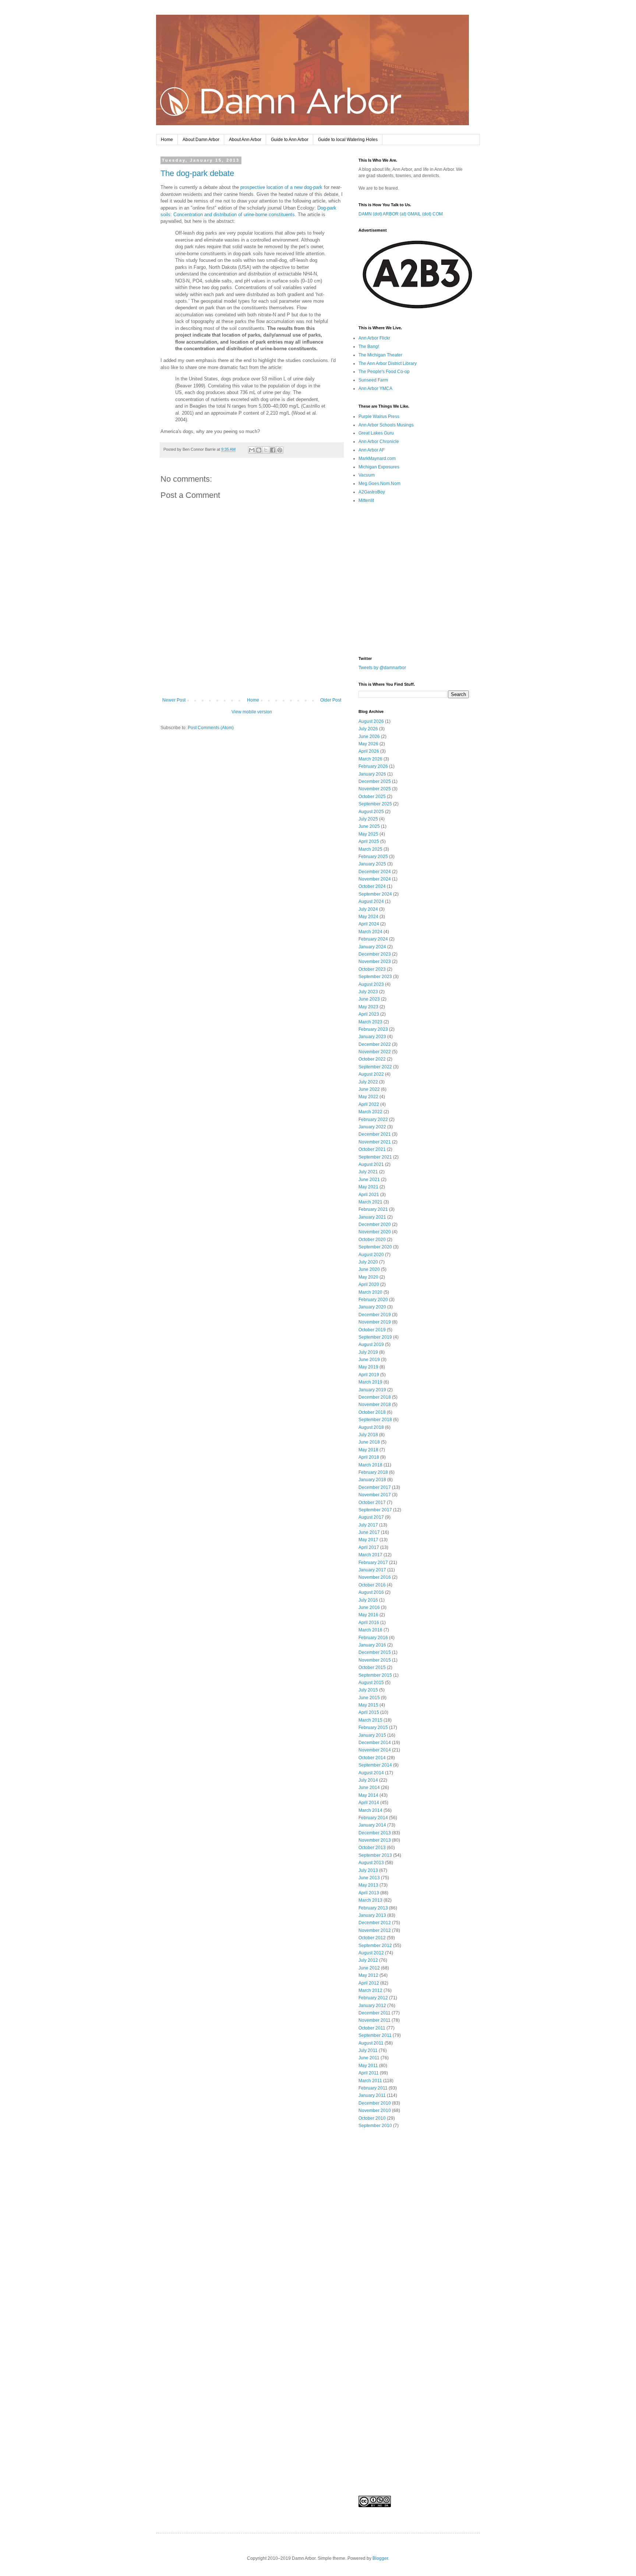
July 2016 (368, 1600)
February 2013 (373, 1908)
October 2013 (372, 1848)
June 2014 (369, 1788)
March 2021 (370, 1202)
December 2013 (375, 1833)
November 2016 (375, 1577)
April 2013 (369, 1893)
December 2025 (375, 781)
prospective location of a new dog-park (281, 187)
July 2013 (368, 1870)
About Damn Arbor (201, 140)
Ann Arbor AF (372, 450)
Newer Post (174, 700)
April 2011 (369, 2073)
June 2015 (369, 1698)
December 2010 (375, 2103)
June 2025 (369, 826)
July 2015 (368, 1690)
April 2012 (369, 1983)
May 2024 (368, 917)
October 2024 (372, 886)
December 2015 (375, 1652)
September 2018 (375, 1420)
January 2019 (372, 1390)
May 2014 (368, 1795)
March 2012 (370, 1990)
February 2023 (373, 1029)
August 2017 (371, 1517)
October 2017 (372, 1503)
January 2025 (372, 864)
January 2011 (372, 2095)
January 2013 (372, 1915)
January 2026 (372, 774)
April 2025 (369, 841)
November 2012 (375, 1930)
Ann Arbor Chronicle (379, 442)
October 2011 (372, 2028)
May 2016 (368, 1615)
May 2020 (368, 1277)
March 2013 (370, 1900)
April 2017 (369, 1547)
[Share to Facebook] (273, 450)
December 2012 (375, 1923)
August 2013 (371, 1863)
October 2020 (372, 1240)
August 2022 (371, 1074)
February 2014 (373, 1818)
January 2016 (372, 1645)
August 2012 (371, 1953)
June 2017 (369, 1532)
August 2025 (371, 812)
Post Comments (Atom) (211, 728)
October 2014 (372, 1758)
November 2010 (375, 2111)
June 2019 (369, 1360)
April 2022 (369, 1104)
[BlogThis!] (259, 450)
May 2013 (368, 1885)
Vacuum (367, 475)
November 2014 (375, 1750)
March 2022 (370, 1112)
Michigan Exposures (379, 467)
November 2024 (375, 879)
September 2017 (375, 1510)
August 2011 (371, 2043)
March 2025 (370, 849)
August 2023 (371, 984)
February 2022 (373, 1120)
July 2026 (368, 729)
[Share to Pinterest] (280, 450)
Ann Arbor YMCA (375, 389)
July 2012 (368, 1960)
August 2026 (371, 721)
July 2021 (368, 1172)
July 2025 (368, 819)
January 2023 (372, 1037)
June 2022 (369, 1089)
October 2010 (372, 2118)
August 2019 (371, 1345)
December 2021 (375, 1134)
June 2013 (369, 1878)
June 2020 (369, 1269)
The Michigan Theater (380, 355)
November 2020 (375, 1232)
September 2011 (375, 2035)
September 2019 (375, 1337)
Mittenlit (366, 500)
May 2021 (368, 1187)
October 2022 (372, 1059)
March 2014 (370, 1810)
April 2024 (369, 924)
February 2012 (373, 1998)
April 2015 (369, 1712)
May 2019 (368, 1367)
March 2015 (370, 1720)
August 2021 (371, 1164)
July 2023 (368, 992)
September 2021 (375, 1157)
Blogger (380, 2558)
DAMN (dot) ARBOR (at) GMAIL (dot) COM (401, 214)
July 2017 (368, 1525)
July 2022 (368, 1082)
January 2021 (372, 1217)
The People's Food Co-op (384, 372)
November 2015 (375, 1660)
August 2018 (371, 1427)
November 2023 (375, 962)
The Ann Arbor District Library (388, 363)
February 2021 (373, 1209)
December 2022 (375, 1044)
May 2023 (368, 1007)
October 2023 (372, 969)
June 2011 (369, 2058)
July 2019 (368, 1352)
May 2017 (368, 1540)
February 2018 (373, 1472)
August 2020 (371, 1255)
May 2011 (368, 2066)
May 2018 (368, 1450)
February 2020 (373, 1300)
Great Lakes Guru (376, 433)
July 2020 (368, 1262)
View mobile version (252, 712)
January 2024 (372, 947)
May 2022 (368, 1097)
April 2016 (369, 1623)
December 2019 (375, 1315)
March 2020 (370, 1292)
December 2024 (375, 872)
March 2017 (370, 1555)
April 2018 (369, 1457)
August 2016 (371, 1592)
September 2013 (375, 1855)
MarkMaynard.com (377, 458)
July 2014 (368, 1780)
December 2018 (375, 1397)
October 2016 (372, 1585)
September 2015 (375, 1675)
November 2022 (375, 1052)
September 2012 (375, 1946)
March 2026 (370, 759)
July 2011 (368, 2050)
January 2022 (372, 1127)
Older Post (331, 700)
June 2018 (369, 1442)
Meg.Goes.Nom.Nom (379, 484)
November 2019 (375, 1322)
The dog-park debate (197, 173)
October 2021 (372, 1149)
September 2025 (375, 804)
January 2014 (372, 1825)
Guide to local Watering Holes (348, 140)
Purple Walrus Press (379, 417)
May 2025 (368, 834)
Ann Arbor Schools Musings (386, 425)
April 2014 (369, 1803)
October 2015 (372, 1667)
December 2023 (375, 954)
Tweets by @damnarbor (382, 668)
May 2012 (368, 1975)
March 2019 (370, 1382)
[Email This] (252, 450)
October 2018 (372, 1412)
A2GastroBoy (372, 492)
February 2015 (373, 1728)
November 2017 (375, 1495)
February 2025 (373, 857)
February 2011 (373, 2088)
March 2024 (370, 932)
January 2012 (372, 2006)
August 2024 (371, 902)
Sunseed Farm (373, 380)
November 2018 (375, 1405)
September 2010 (375, 2126)
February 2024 (373, 939)
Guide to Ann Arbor (290, 140)
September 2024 (375, 894)
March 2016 (370, 1630)
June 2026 (369, 737)
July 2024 (368, 909)
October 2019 (372, 1330)
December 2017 (375, 1487)
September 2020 (375, 1247)
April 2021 (369, 1195)
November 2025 (375, 789)
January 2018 (372, 1480)
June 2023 (369, 999)
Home (167, 140)
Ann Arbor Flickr (374, 338)
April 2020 (369, 1285)
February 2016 (373, 1638)
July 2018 (368, 1435)
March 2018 (370, 1465)
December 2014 (375, 1743)
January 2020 (372, 1307)
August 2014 (371, 1773)
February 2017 (373, 1563)
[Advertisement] (252, 677)
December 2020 (375, 1224)
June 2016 (369, 1607)
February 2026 (373, 766)
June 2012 (369, 1968)
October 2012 (372, 1938)
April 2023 (369, 1014)
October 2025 (372, 797)
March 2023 (370, 1022)
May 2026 (368, 744)
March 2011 (370, 2081)
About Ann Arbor (245, 140)
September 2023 (375, 977)
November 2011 (374, 2020)
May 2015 (368, 1705)
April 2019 (369, 1375)
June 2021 (369, 1180)
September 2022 (375, 1067)
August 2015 (371, 1683)
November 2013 (375, 1840)
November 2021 (375, 1142)
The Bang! (369, 347)
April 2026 (369, 751)
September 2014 (375, 1765)
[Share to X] (266, 450)
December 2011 (374, 2013)
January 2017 (372, 1570)
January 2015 (372, 1735)
